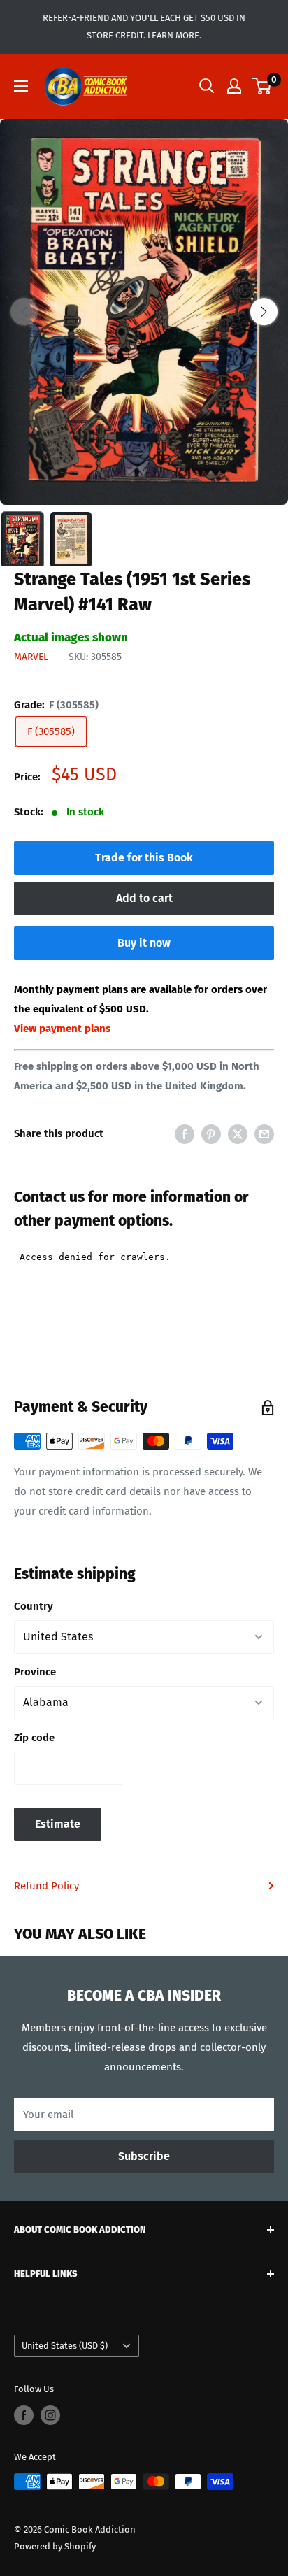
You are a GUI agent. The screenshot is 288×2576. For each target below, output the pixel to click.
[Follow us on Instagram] (50, 2415)
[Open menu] (21, 86)
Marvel (31, 657)
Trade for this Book (144, 858)
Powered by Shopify (55, 2546)
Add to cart (144, 898)
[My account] (234, 86)
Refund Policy (46, 1886)
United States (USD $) (65, 2346)
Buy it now (144, 943)
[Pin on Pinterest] (211, 1134)
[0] (262, 86)
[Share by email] (264, 1134)
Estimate (58, 1824)
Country (34, 1606)
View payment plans (62, 1029)
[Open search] (207, 86)
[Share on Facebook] (185, 1134)
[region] (144, 312)
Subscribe (144, 2156)
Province (35, 1672)
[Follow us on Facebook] (24, 2415)
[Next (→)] (264, 312)
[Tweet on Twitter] (238, 1134)
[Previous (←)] (24, 312)
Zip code (34, 1738)
